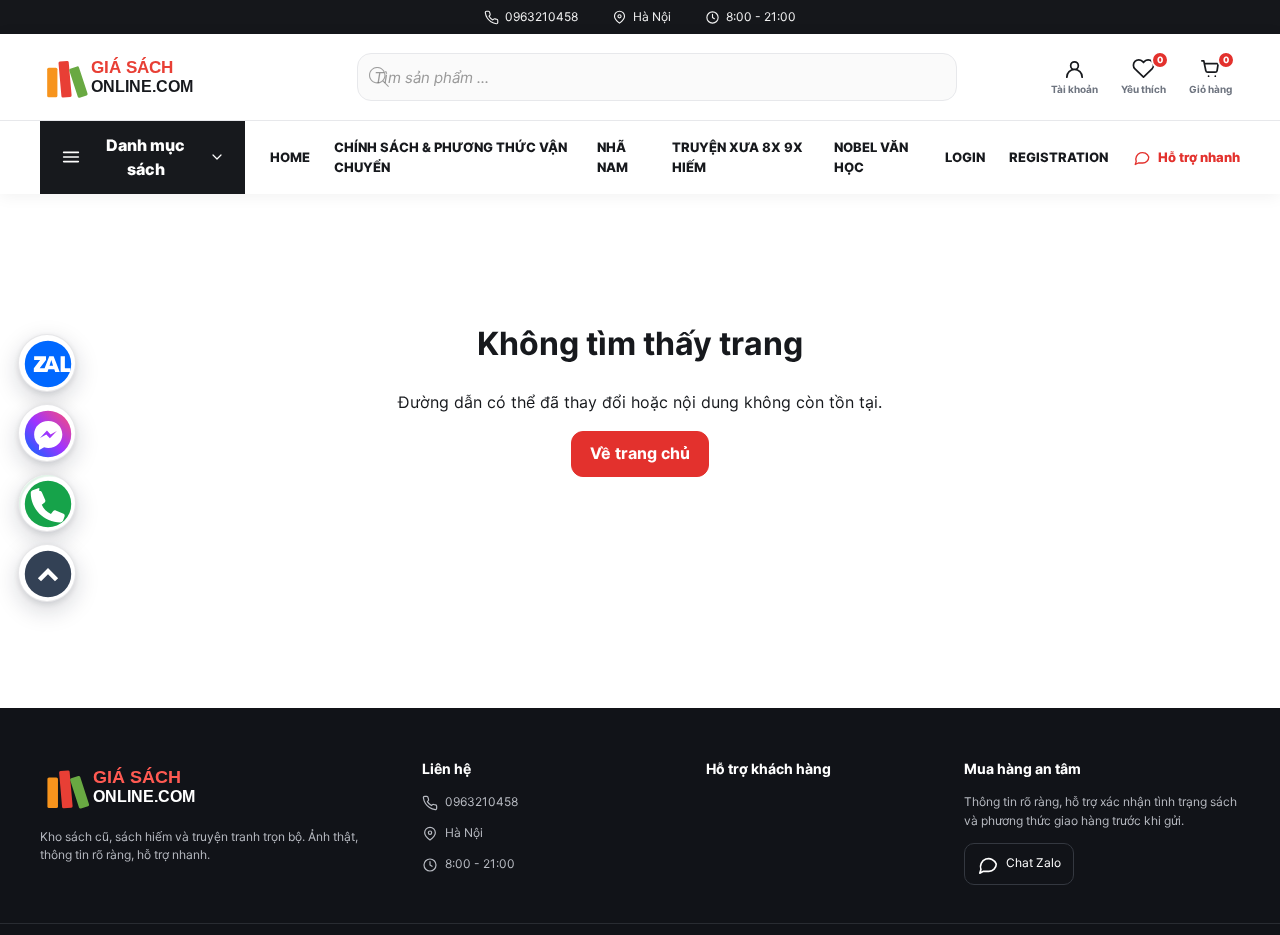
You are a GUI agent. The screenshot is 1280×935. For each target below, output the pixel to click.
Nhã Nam (612, 157)
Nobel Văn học (871, 157)
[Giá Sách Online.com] (150, 77)
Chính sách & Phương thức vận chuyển (450, 157)
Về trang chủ (640, 453)
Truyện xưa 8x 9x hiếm (737, 157)
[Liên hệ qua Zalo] (47, 363)
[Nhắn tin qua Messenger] (47, 433)
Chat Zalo (1033, 862)
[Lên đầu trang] (47, 573)
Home (290, 157)
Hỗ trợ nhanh (1199, 157)
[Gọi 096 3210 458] (47, 503)
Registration (1058, 157)
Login (965, 157)
